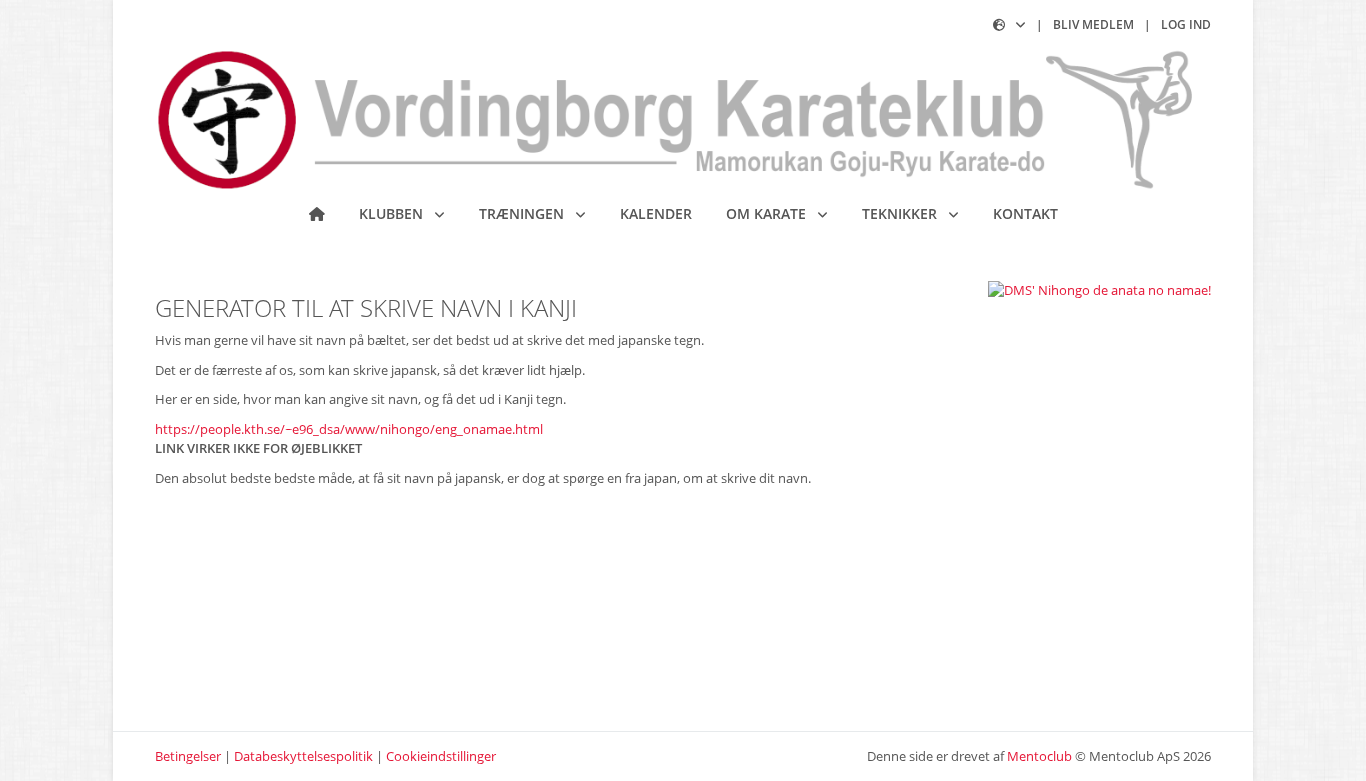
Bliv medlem (1093, 24)
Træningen (523, 213)
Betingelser (188, 756)
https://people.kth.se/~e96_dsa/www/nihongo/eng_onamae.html (349, 429)
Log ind (1186, 24)
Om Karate (768, 213)
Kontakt (1025, 213)
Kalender (656, 213)
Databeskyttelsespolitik (303, 756)
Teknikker (901, 213)
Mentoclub (1039, 756)
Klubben (393, 213)
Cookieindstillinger (441, 756)
